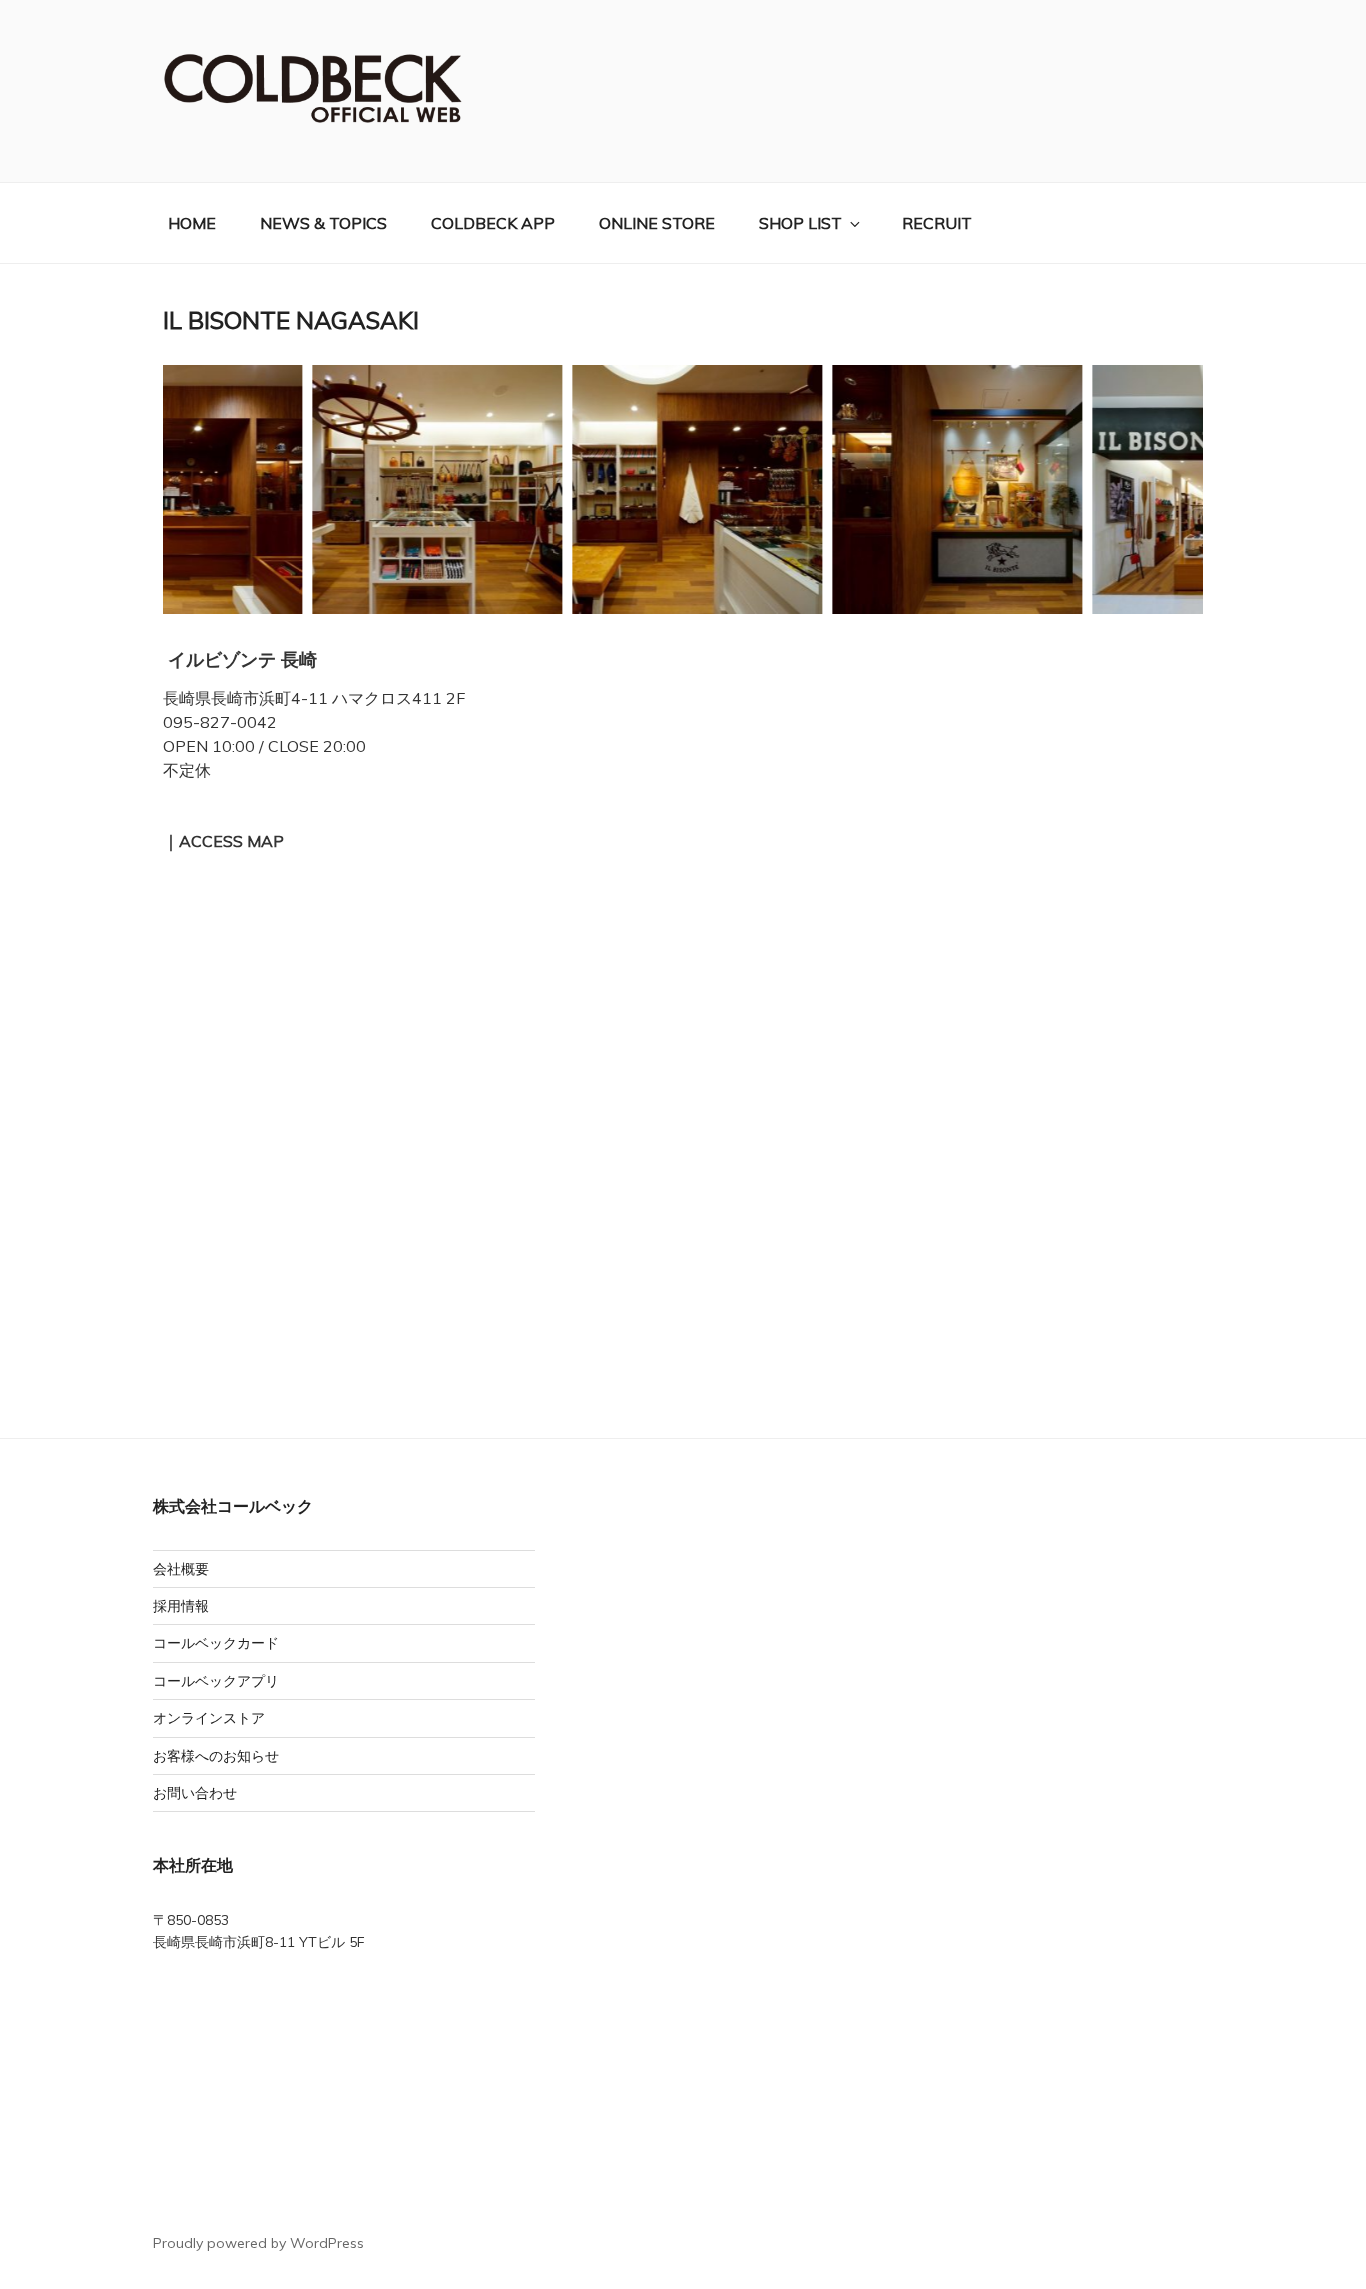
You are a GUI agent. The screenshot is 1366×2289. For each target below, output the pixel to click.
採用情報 (181, 1606)
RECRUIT (937, 223)
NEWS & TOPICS (323, 223)
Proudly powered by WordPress (258, 2243)
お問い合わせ (195, 1793)
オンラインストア (209, 1718)
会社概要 (181, 1569)
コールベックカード (216, 1643)
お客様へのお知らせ (216, 1756)
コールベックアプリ (216, 1681)
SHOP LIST (800, 223)
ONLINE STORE (657, 223)
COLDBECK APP (493, 223)
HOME (192, 223)
